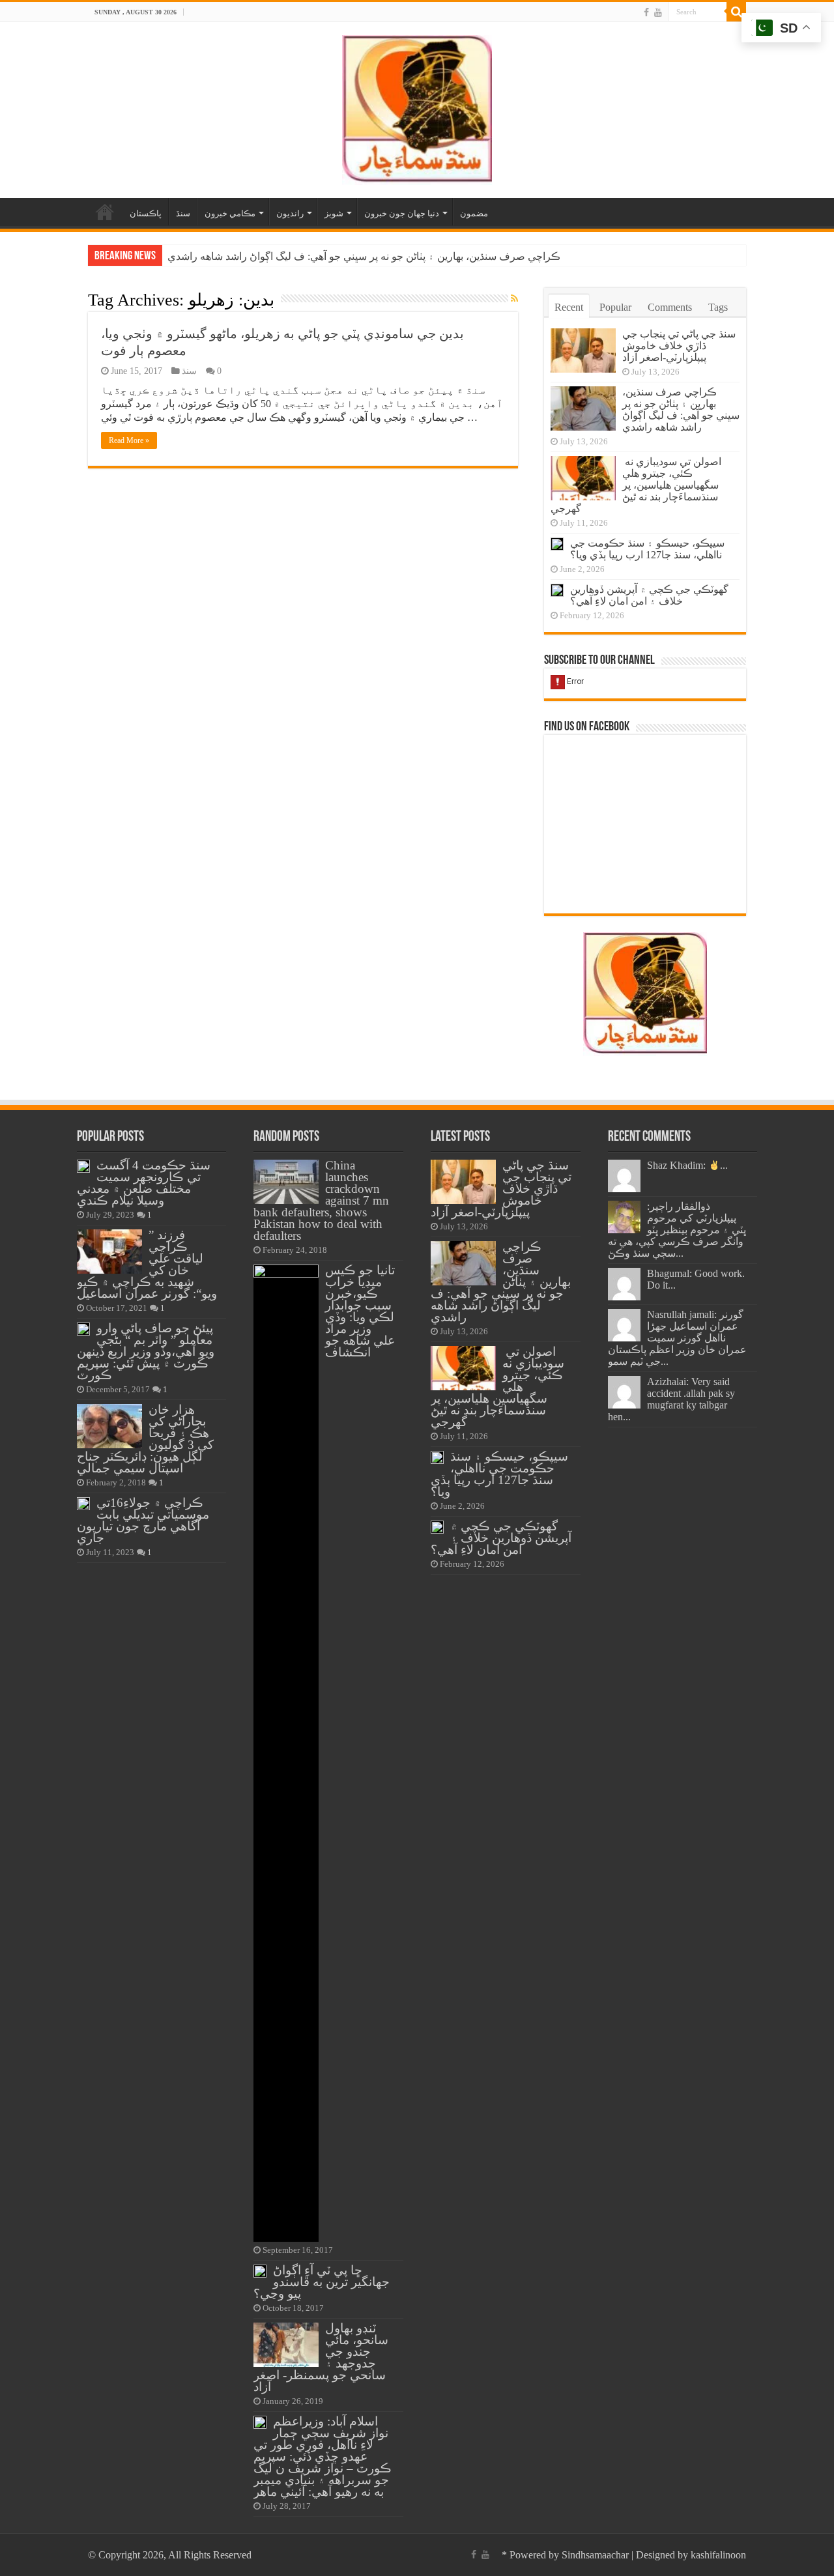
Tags (718, 307)
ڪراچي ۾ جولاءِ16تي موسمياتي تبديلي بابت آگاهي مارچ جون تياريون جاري (143, 1520)
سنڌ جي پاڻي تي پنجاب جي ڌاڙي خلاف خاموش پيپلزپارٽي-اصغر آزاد (679, 346)
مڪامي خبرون (230, 213)
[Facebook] (646, 12)
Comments (670, 307)
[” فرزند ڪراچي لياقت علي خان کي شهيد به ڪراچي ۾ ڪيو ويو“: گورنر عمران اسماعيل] (109, 1252)
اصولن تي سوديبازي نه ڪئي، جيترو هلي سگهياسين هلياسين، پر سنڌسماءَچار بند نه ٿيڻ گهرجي (636, 485)
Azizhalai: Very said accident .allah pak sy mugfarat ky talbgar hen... (671, 1399)
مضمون (474, 213)
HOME (105, 212)
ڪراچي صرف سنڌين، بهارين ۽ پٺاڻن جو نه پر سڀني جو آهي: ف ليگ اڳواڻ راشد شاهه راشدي (364, 256)
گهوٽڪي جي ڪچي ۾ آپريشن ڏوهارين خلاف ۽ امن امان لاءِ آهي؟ (649, 595)
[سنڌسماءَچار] (417, 107)
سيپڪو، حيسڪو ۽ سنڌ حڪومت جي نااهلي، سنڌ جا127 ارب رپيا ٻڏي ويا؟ (647, 549)
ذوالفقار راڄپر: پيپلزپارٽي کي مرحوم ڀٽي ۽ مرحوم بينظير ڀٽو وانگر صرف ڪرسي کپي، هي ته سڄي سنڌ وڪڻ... (677, 1230)
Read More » (129, 440)
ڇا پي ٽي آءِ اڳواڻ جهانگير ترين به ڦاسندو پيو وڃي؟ (322, 2282)
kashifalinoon (718, 2555)
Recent (569, 307)
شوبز (334, 213)
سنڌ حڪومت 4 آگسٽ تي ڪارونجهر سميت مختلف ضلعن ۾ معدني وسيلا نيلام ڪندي (144, 1183)
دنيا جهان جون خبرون (402, 213)
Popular (615, 307)
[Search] (736, 12)
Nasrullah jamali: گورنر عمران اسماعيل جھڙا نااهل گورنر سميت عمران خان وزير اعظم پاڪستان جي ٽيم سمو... (677, 1338)
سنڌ (183, 213)
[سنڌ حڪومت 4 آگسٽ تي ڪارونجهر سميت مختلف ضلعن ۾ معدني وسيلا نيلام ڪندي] (83, 1166)
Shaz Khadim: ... (687, 1165)
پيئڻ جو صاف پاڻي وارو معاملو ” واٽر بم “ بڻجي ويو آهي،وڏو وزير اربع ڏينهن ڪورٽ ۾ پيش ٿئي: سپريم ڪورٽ (146, 1352)
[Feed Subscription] (514, 299)
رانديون (290, 213)
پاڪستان (146, 213)
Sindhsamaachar (595, 2555)
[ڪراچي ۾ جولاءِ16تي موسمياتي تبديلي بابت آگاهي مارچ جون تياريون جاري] (83, 1504)
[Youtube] (658, 12)
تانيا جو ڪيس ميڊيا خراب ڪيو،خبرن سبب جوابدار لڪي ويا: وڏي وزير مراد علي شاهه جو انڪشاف (360, 1311)
